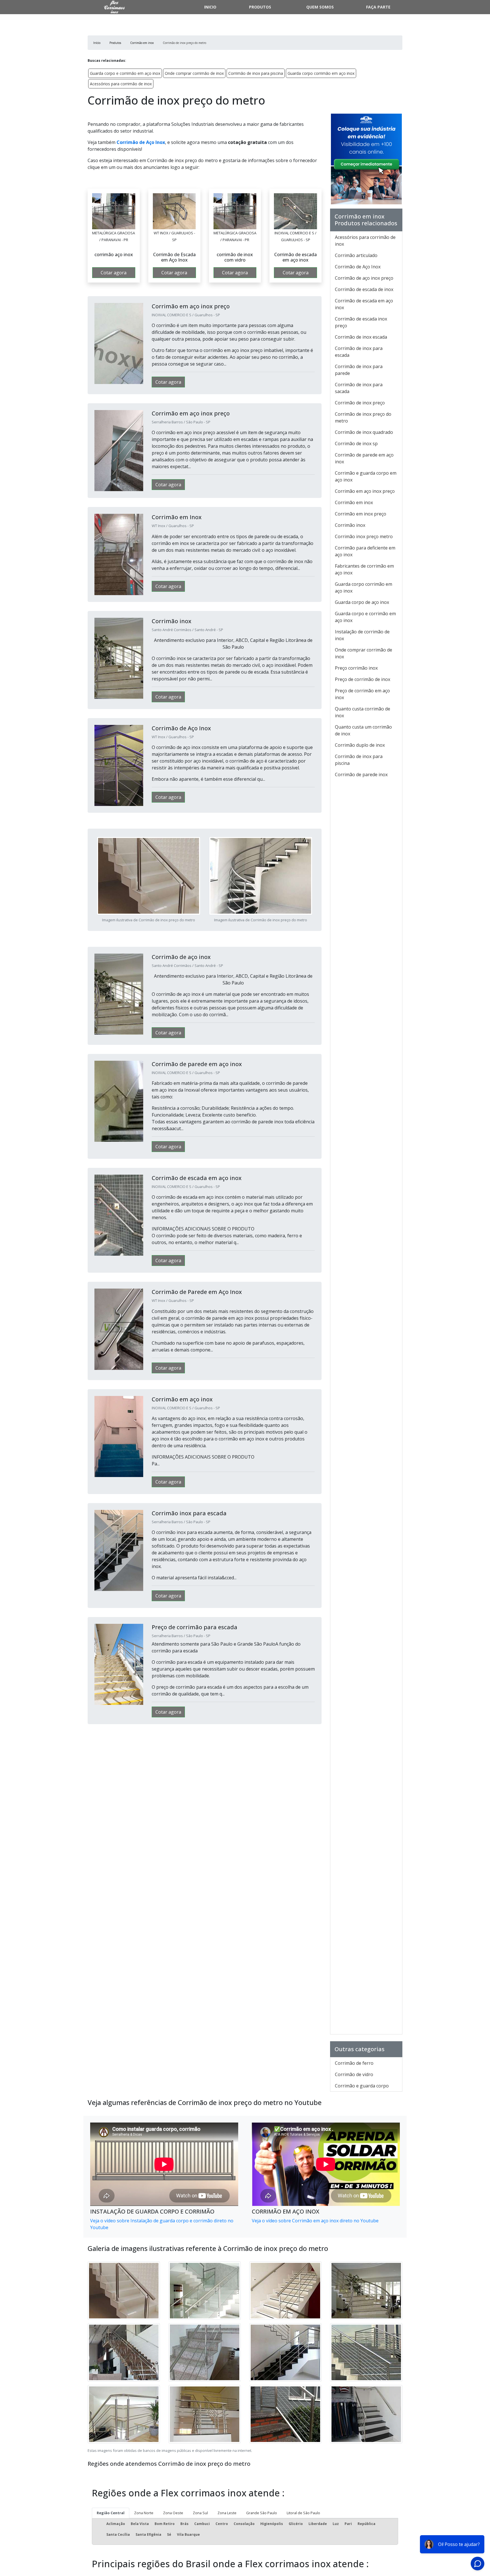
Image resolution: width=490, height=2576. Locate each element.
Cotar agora (114, 273)
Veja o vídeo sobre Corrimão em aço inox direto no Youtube (315, 2221)
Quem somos (320, 7)
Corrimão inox (350, 525)
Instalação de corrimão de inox (362, 635)
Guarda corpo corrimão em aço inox (321, 73)
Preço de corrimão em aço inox (362, 694)
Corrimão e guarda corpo (362, 2086)
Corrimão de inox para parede (359, 370)
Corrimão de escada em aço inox (364, 304)
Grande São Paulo (262, 2513)
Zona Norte (144, 2513)
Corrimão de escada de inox (364, 289)
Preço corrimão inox (356, 668)
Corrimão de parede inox (361, 775)
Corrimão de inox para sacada (359, 388)
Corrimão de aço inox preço (364, 278)
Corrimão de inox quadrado (364, 432)
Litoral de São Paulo (303, 2513)
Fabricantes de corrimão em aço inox (364, 569)
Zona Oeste (173, 2513)
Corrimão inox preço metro (364, 536)
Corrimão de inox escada (361, 337)
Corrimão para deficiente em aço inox (365, 551)
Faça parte (378, 7)
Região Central (111, 2513)
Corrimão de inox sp (356, 444)
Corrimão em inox (354, 502)
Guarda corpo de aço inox (362, 602)
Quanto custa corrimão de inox (363, 712)
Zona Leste (227, 2513)
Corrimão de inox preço (360, 403)
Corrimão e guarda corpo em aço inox (366, 476)
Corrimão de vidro (354, 2074)
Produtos (260, 7)
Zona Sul (200, 2513)
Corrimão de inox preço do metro (363, 417)
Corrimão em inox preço (361, 514)
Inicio (210, 7)
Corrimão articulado (356, 255)
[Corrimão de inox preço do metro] (114, 211)
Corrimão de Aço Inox (141, 142)
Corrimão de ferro (354, 2063)
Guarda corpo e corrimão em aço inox (125, 73)
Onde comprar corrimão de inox (194, 73)
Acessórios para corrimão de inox (121, 84)
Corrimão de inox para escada (359, 352)
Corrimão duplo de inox (360, 745)
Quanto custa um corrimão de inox (363, 730)
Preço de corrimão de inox (363, 679)
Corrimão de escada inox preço (361, 322)
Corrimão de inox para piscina (256, 73)
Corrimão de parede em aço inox (364, 458)
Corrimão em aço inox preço (365, 491)
